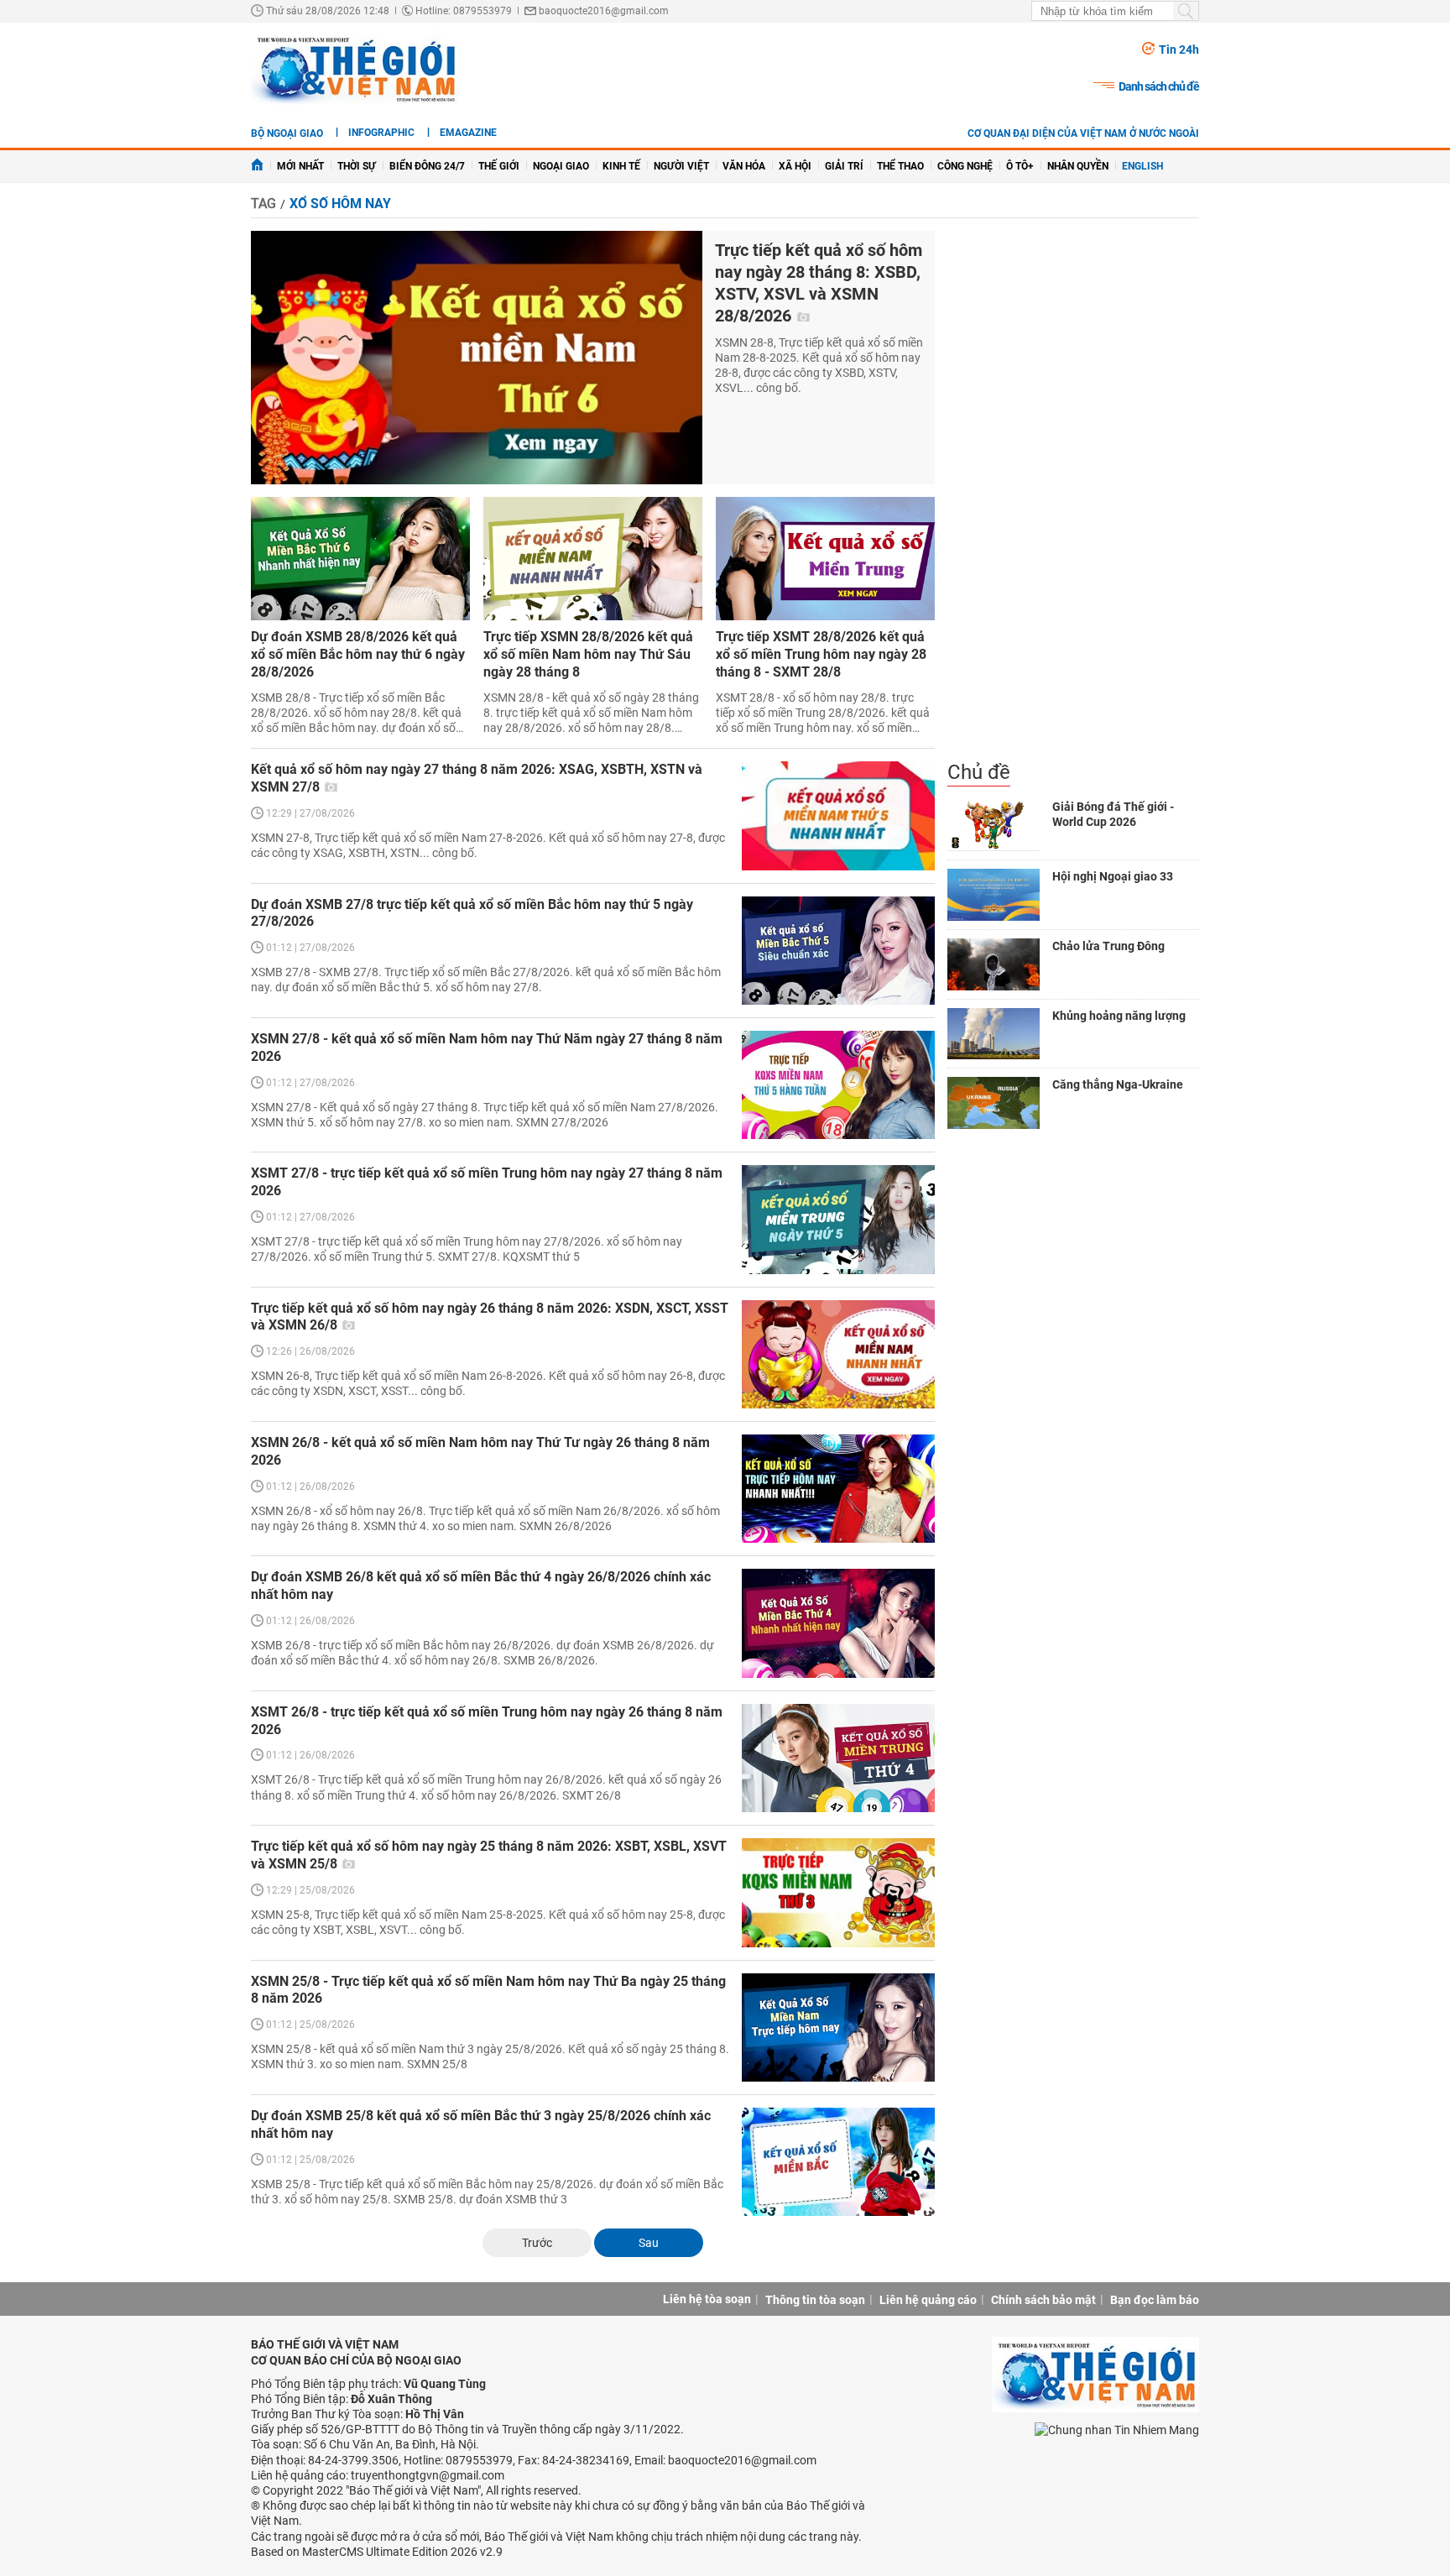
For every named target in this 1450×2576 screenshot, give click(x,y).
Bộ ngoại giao (287, 133)
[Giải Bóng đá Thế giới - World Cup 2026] (994, 825)
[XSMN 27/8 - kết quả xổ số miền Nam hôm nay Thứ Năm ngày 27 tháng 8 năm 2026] (838, 1085)
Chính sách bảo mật (1043, 2300)
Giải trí (844, 166)
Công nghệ (965, 166)
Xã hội (795, 166)
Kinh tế (621, 166)
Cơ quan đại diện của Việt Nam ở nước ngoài (1083, 133)
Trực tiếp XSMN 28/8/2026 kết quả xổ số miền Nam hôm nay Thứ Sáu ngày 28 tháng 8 (588, 654)
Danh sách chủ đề (1159, 86)
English (1142, 166)
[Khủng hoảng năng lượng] (994, 1034)
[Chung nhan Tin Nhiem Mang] (1117, 2429)
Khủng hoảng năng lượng (1119, 1016)
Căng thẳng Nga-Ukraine (1118, 1084)
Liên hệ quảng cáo (928, 2300)
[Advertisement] (1073, 495)
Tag (263, 204)
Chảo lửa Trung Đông (1108, 946)
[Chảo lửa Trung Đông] (994, 964)
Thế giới (499, 166)
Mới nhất (300, 166)
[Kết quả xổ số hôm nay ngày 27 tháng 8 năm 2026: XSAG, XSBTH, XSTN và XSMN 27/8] (838, 815)
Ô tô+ (1020, 166)
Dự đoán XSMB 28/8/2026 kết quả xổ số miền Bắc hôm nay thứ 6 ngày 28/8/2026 (358, 654)
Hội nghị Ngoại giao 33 (1113, 876)
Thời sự (357, 166)
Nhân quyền (1078, 166)
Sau (649, 2243)
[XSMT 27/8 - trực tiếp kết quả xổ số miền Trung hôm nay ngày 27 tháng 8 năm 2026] (838, 1219)
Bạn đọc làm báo (1155, 2300)
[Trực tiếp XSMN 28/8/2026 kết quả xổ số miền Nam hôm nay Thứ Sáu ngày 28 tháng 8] (593, 559)
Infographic (381, 133)
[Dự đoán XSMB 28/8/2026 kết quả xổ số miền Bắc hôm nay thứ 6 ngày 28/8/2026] (360, 559)
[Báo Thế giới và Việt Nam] (355, 69)
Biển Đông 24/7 (427, 166)
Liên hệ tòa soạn (707, 2299)
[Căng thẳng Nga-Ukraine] (994, 1103)
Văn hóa (744, 166)
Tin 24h (1179, 50)
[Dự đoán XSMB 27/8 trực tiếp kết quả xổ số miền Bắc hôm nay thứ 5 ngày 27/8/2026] (838, 951)
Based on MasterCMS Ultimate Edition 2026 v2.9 (377, 2552)
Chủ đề (979, 772)
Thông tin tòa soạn (815, 2300)
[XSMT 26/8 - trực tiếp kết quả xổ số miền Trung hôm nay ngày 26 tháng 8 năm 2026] (838, 1758)
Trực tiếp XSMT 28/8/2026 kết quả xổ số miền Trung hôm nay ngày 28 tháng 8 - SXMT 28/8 (821, 654)
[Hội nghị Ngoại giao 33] (994, 895)
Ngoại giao (561, 166)
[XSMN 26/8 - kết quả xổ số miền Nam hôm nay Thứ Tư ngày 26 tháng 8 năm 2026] (838, 1489)
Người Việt (681, 166)
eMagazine (468, 133)
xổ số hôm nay (340, 204)
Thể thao (900, 166)
